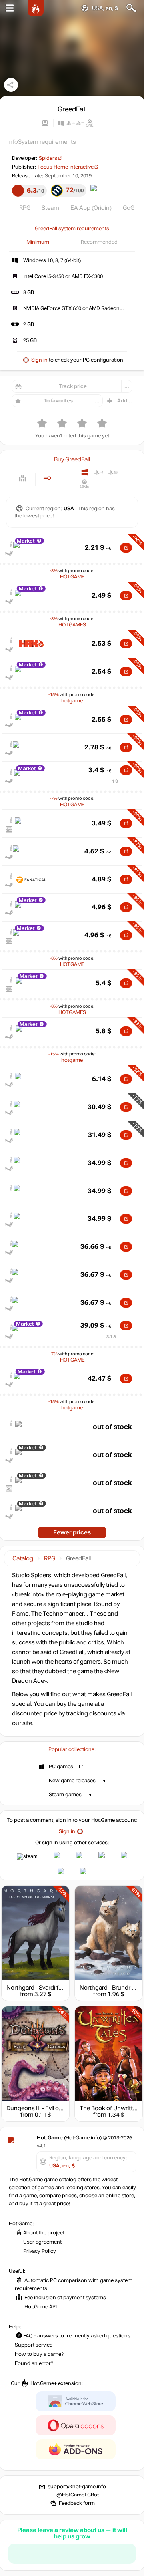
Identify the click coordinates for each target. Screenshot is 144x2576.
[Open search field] (131, 8)
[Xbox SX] (99, 484)
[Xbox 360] (127, 472)
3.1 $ (111, 1337)
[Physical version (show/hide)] (60, 478)
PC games (61, 1767)
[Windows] (85, 472)
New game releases (72, 1781)
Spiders (48, 158)
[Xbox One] (85, 484)
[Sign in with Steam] (27, 1856)
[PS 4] (99, 472)
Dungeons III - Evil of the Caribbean (53, 2108)
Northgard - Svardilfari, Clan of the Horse (60, 1988)
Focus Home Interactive (66, 167)
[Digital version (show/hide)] (47, 478)
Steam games (65, 1795)
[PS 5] (113, 472)
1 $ (115, 781)
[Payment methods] (23, 478)
